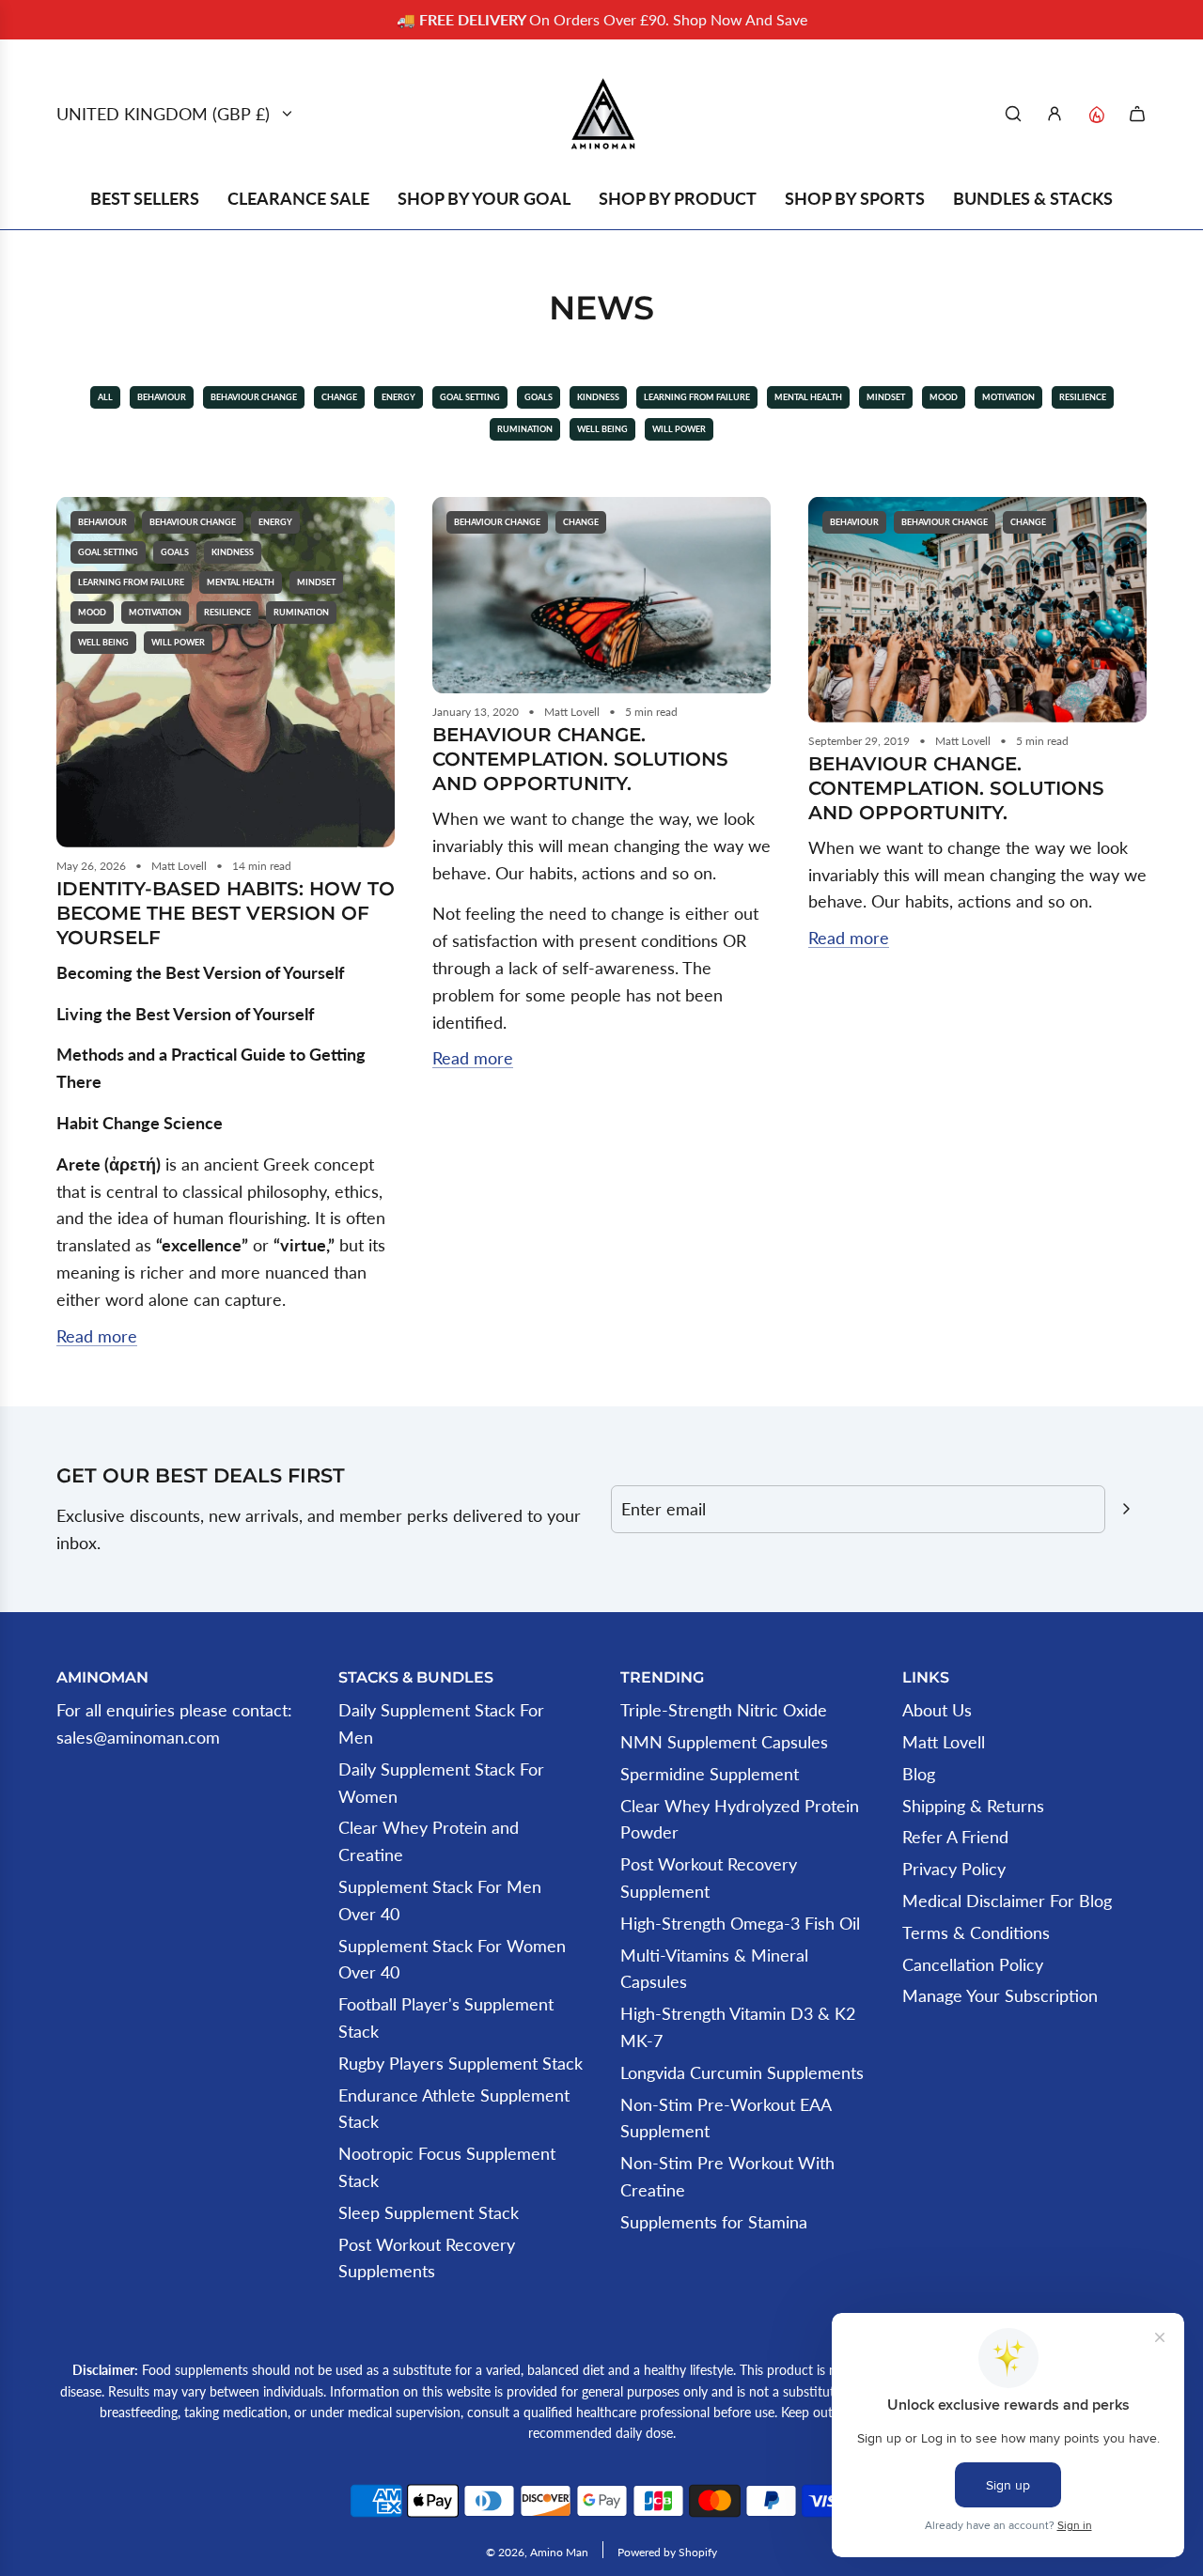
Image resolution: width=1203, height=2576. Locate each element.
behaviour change (254, 397)
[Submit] (1126, 1509)
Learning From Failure (697, 397)
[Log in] (1055, 114)
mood (944, 397)
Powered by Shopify (667, 2552)
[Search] (1013, 114)
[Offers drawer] (1096, 114)
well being (602, 429)
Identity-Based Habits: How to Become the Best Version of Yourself (226, 913)
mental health (808, 397)
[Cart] (1137, 114)
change (339, 397)
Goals (539, 397)
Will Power (679, 429)
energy (398, 397)
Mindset (886, 397)
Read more (97, 1336)
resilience (1083, 397)
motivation (1008, 397)
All (105, 397)
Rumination (525, 429)
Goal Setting (470, 397)
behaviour (162, 397)
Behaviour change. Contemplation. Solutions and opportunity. (580, 759)
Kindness (598, 397)
